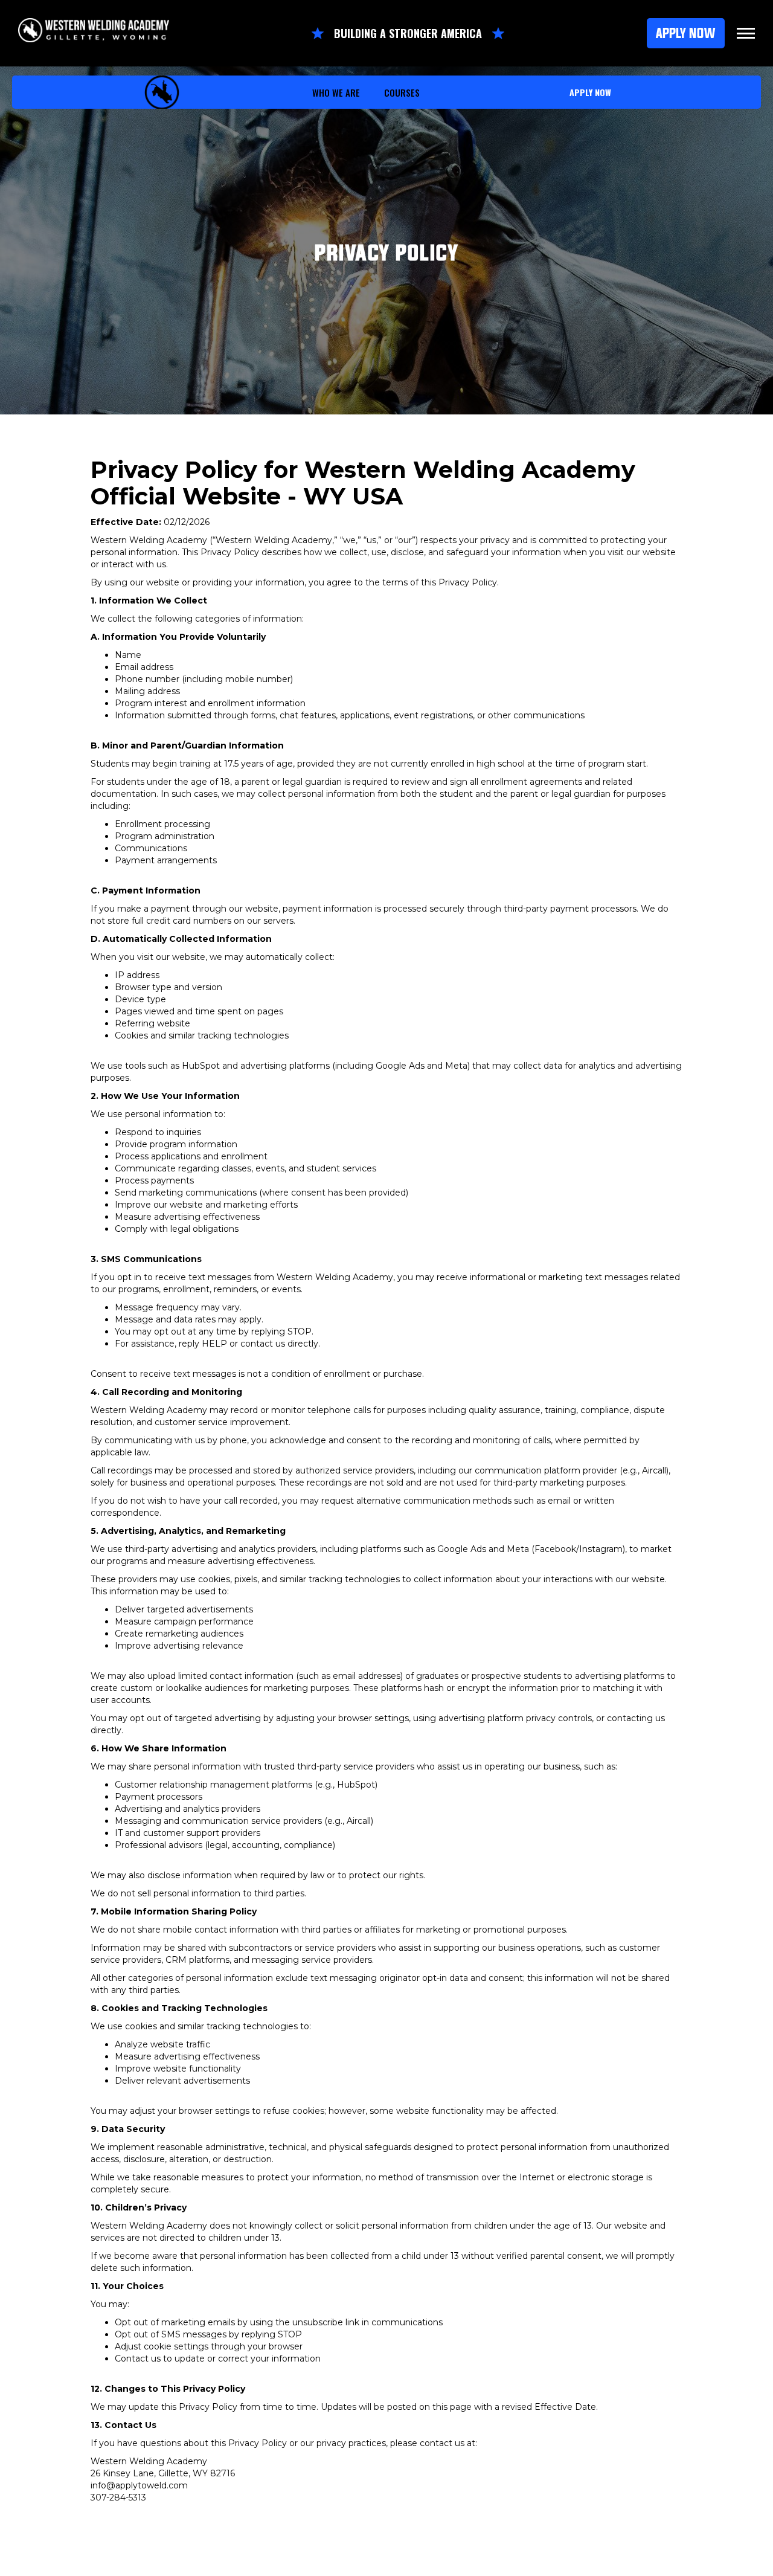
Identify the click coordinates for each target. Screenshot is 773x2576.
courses (402, 92)
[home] (162, 92)
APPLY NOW (686, 33)
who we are (336, 92)
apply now (590, 92)
